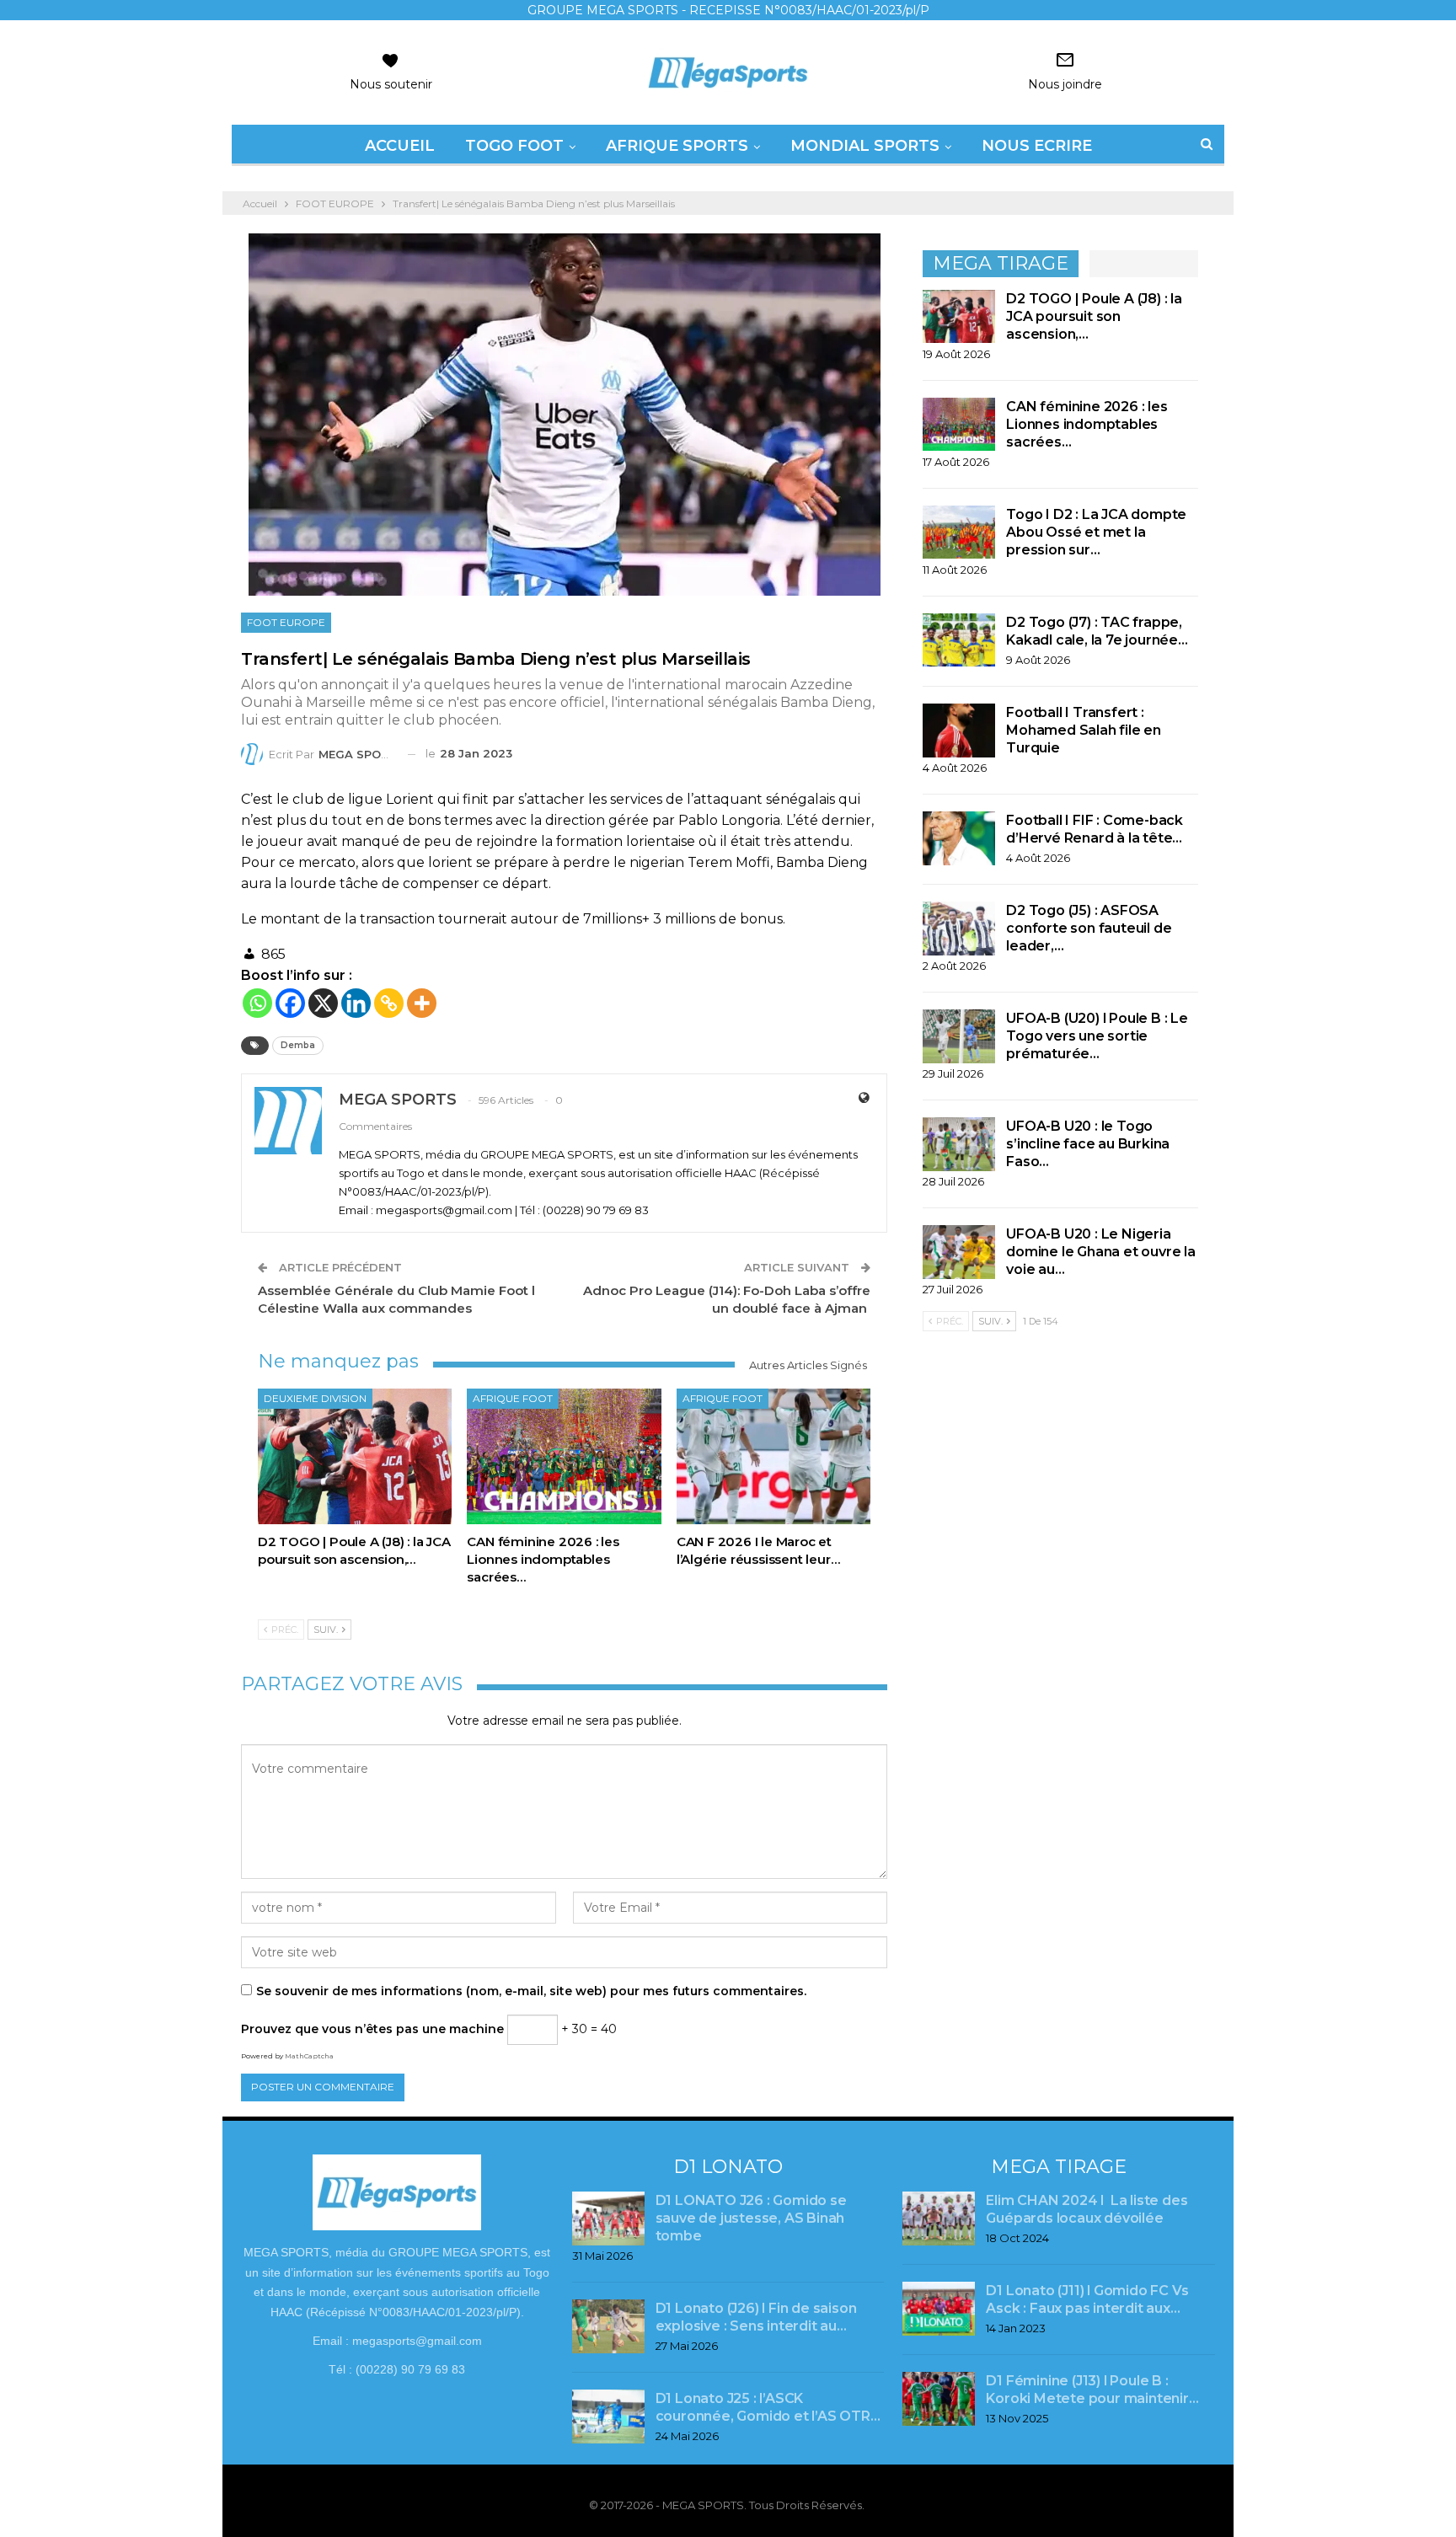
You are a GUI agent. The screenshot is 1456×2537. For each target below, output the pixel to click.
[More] (422, 1003)
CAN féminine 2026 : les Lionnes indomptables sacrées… (1087, 424)
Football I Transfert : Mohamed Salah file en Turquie (1084, 730)
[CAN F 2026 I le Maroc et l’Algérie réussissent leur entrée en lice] (773, 1456)
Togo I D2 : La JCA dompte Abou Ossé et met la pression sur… (1096, 532)
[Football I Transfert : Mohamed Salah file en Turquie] (959, 731)
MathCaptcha (309, 2056)
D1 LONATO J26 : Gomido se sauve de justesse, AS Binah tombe (751, 2218)
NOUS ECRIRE (1037, 146)
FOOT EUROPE (286, 622)
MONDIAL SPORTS (865, 146)
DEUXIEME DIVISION (315, 1398)
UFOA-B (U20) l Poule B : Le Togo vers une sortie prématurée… (1097, 1036)
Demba (298, 1045)
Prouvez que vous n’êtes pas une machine (372, 2029)
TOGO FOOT (514, 146)
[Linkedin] (356, 1003)
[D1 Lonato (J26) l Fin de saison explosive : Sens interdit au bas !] (608, 2326)
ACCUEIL (400, 146)
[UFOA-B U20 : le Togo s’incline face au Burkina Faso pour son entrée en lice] (959, 1144)
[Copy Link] (389, 1003)
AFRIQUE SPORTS (677, 146)
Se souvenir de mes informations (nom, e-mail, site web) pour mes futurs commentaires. (531, 1991)
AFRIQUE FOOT (513, 1398)
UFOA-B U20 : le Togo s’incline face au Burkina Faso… (1088, 1144)
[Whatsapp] (257, 1003)
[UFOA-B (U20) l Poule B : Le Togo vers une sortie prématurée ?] (959, 1036)
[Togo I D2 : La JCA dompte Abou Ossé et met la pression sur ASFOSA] (959, 533)
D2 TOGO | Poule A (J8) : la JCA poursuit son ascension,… (1094, 316)
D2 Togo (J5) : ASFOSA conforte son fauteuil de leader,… (1089, 928)
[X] (323, 1003)
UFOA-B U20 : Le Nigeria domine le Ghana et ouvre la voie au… (1101, 1252)
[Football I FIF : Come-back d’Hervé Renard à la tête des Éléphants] (959, 838)
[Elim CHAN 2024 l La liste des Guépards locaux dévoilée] (939, 2219)
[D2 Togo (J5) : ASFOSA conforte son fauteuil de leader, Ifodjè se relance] (959, 929)
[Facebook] (290, 1003)
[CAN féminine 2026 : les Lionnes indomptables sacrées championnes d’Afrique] (564, 1456)
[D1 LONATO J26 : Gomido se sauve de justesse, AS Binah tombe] (608, 2219)
